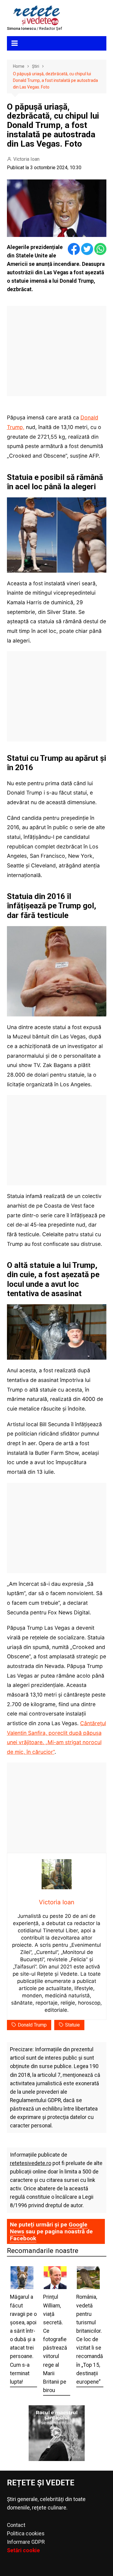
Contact (16, 2525)
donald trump (32, 2025)
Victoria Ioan (26, 159)
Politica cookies (26, 2534)
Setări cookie (23, 2550)
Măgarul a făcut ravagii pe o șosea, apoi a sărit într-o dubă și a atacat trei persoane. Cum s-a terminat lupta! (23, 2339)
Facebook (23, 2238)
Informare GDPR (26, 2542)
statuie (72, 2025)
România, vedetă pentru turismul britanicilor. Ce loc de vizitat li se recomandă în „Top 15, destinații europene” (90, 2339)
